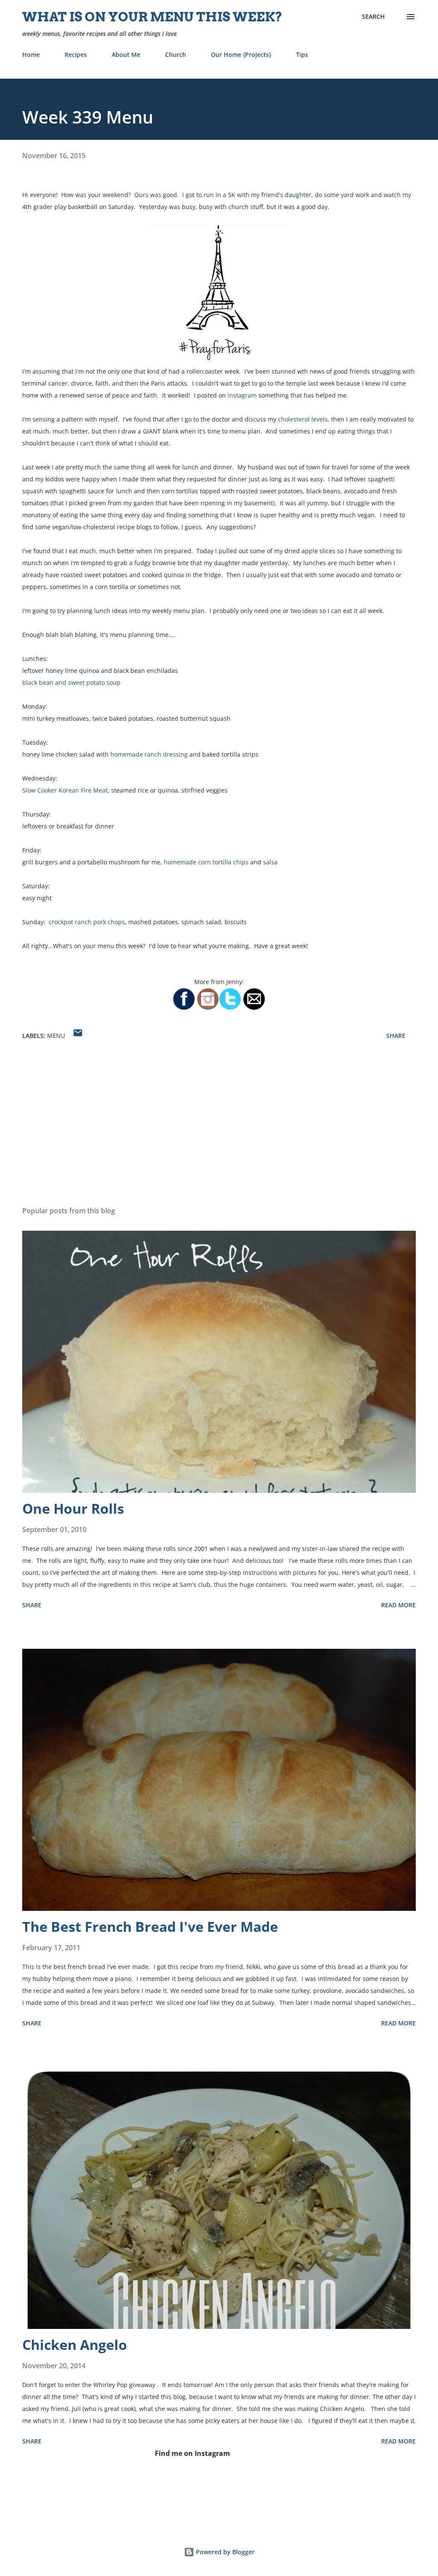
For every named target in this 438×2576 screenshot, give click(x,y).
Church (176, 55)
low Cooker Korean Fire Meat (67, 790)
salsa (270, 862)
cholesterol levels (303, 419)
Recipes (76, 55)
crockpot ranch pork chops (87, 922)
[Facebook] (184, 1008)
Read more (398, 1605)
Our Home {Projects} (241, 55)
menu (56, 1036)
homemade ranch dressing (150, 754)
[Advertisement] (219, 1132)
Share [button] (396, 1036)
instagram (242, 395)
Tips (302, 55)
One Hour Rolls (73, 1508)
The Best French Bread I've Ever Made (150, 1926)
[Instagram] (208, 1008)
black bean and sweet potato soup (71, 682)
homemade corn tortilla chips (206, 862)
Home (31, 55)
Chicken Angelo (75, 2345)
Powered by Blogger (224, 2552)
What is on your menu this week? (152, 17)
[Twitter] (230, 1008)
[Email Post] (78, 1036)
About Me (126, 55)
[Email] (254, 1008)
